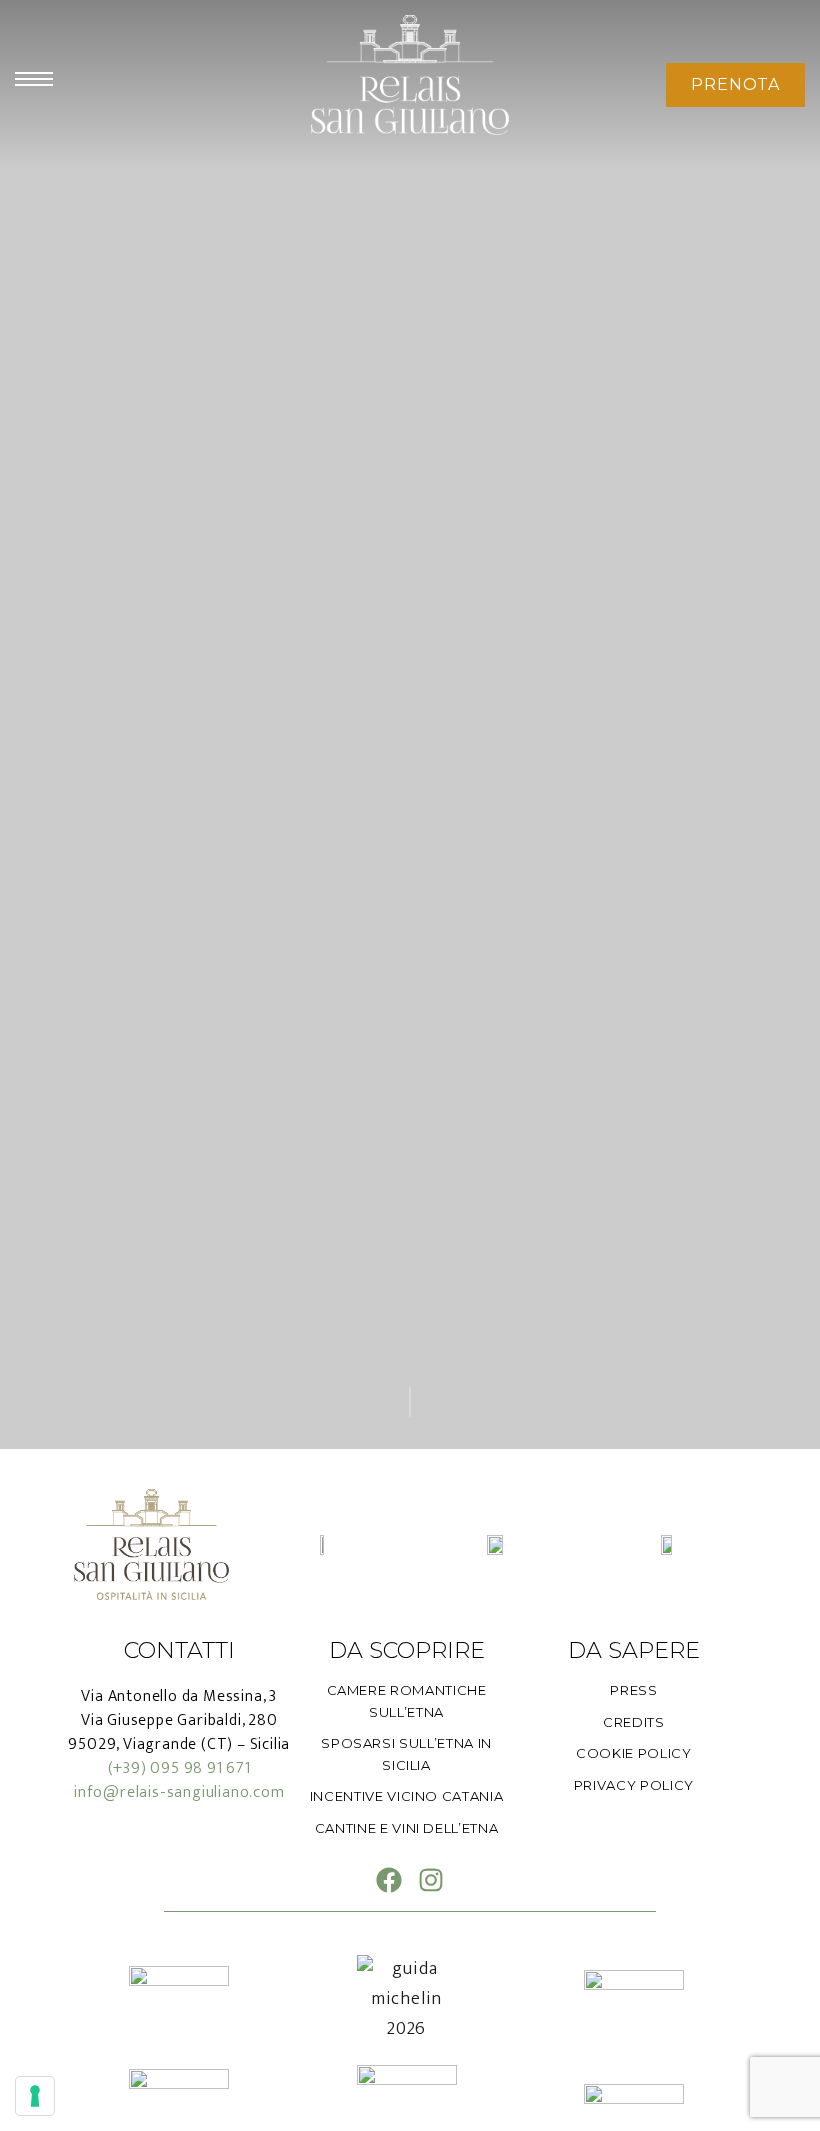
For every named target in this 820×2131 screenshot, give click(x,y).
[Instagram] (431, 1880)
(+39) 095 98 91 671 (179, 1768)
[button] (735, 85)
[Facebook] (389, 1880)
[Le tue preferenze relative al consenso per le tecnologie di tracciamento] (35, 2096)
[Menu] (34, 79)
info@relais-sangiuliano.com (179, 1792)
